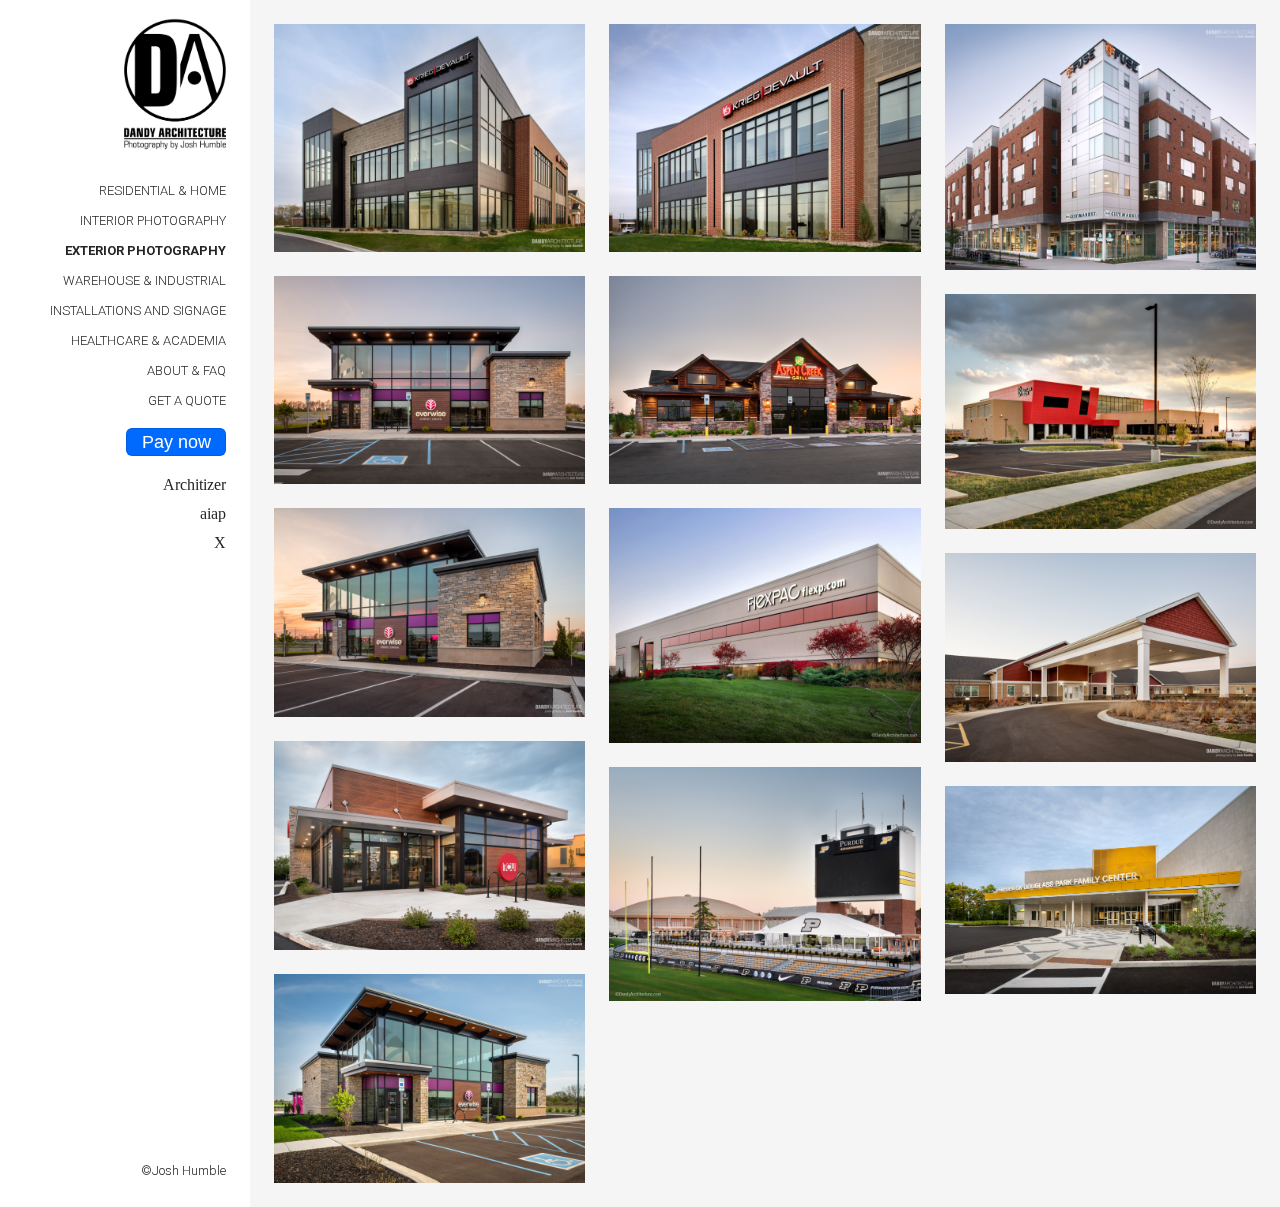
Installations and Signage (138, 310)
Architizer (194, 484)
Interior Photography (153, 220)
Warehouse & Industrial (144, 280)
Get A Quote (187, 400)
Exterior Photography (145, 250)
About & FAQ (186, 370)
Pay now (176, 442)
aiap (213, 513)
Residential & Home (162, 190)
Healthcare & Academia (148, 340)
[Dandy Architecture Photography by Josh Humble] (175, 89)
